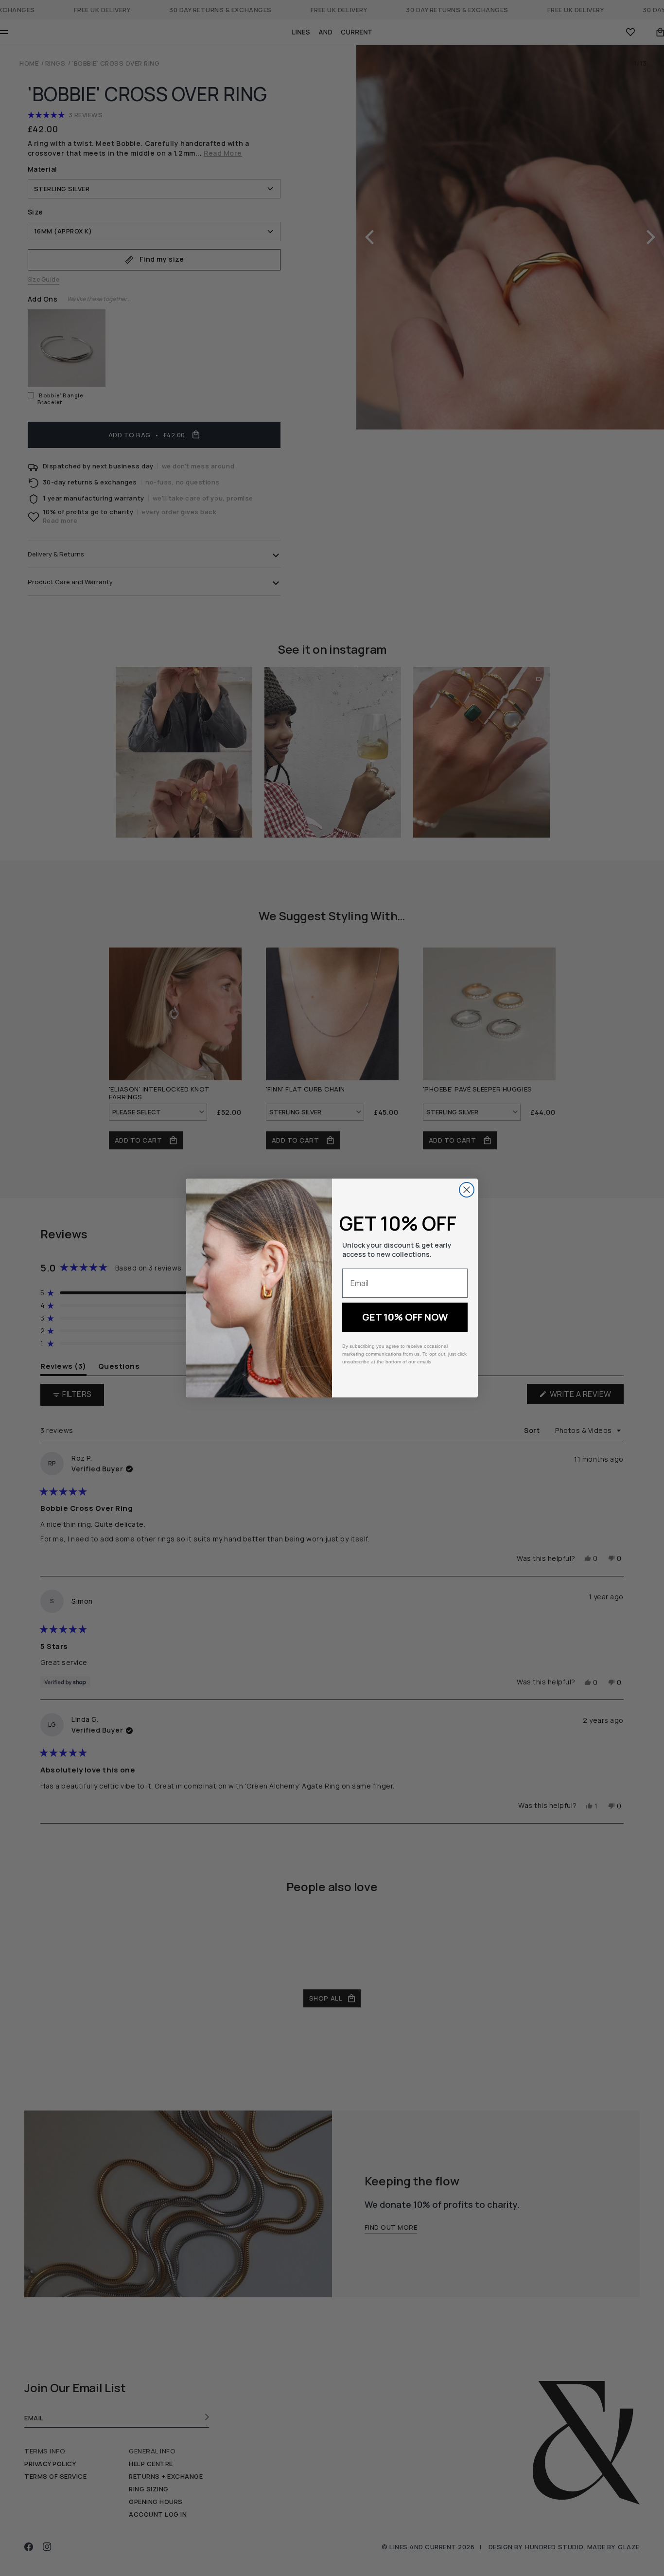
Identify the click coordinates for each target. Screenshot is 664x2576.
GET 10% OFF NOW (405, 1317)
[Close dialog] (467, 1190)
